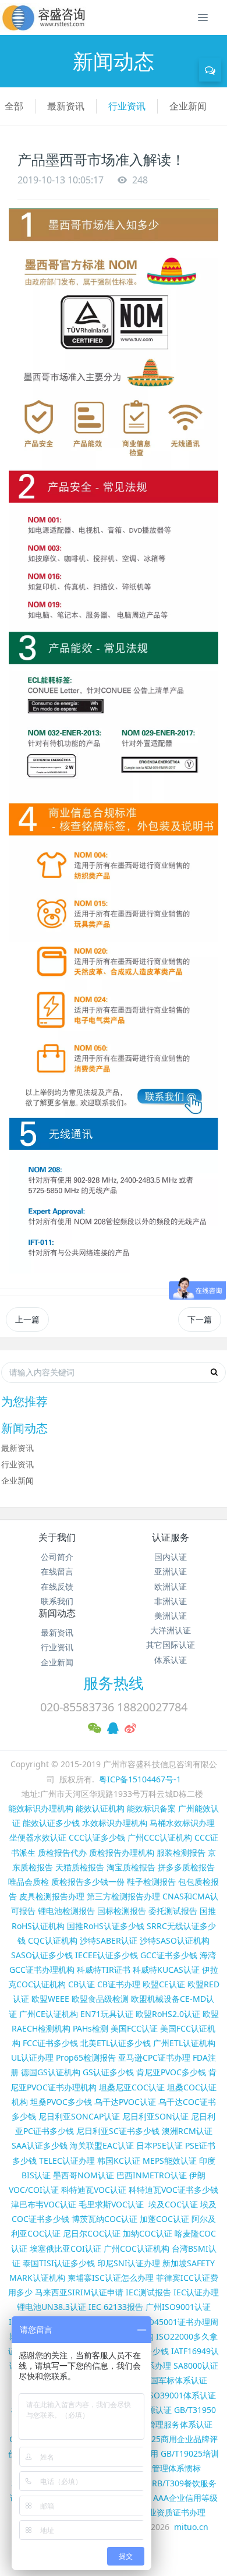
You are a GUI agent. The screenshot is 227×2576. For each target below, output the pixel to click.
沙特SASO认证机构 (175, 1940)
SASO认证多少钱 (42, 1955)
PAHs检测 (91, 2028)
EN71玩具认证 (107, 2014)
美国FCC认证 (134, 2028)
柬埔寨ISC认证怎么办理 (111, 2278)
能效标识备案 (151, 1808)
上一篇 (27, 1319)
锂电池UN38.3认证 (52, 2307)
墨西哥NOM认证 (84, 2175)
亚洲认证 (171, 1571)
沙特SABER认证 (109, 1940)
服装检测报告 (181, 1853)
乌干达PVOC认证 (125, 2102)
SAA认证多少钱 (40, 2145)
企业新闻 (188, 106)
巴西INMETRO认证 (152, 2175)
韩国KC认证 (119, 2161)
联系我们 (57, 1601)
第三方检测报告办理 (123, 1896)
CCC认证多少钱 (97, 1837)
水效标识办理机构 (115, 1823)
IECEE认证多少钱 (107, 1955)
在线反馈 (57, 1586)
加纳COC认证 (148, 2233)
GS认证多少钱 (108, 2072)
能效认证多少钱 (51, 1823)
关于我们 (57, 1537)
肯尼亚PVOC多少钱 (171, 2072)
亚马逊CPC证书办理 (154, 2057)
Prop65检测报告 (86, 2057)
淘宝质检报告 (131, 1867)
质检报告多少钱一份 (88, 1882)
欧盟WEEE (50, 1999)
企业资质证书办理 (173, 2512)
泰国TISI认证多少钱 (59, 2263)
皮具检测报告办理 (52, 1896)
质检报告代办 (62, 1853)
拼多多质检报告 (186, 1867)
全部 (14, 106)
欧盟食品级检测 (100, 1999)
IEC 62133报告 (116, 2307)
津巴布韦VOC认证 (45, 2204)
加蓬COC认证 (164, 2219)
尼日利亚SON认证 (155, 2116)
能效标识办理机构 (41, 1808)
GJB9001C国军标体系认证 (160, 2380)
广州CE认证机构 (49, 2014)
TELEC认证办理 (67, 2161)
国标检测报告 (122, 1911)
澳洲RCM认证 (187, 2131)
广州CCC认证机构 (160, 1837)
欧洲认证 (171, 1586)
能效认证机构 (100, 1808)
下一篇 (200, 1319)
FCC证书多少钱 (50, 2043)
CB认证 (81, 1984)
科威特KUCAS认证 (166, 1970)
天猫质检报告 (80, 1867)
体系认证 (171, 1660)
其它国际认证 (171, 1645)
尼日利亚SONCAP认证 (79, 2116)
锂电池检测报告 (66, 1911)
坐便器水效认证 (38, 1837)
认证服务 (171, 1537)
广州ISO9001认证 (178, 2307)
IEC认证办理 (196, 2292)
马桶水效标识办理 (182, 1823)
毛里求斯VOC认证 (111, 2204)
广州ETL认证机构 (184, 2043)
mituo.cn (191, 2527)
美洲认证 (171, 1616)
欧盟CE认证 (164, 1984)
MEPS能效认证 (170, 2161)
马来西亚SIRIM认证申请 (79, 2292)
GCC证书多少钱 (169, 1955)
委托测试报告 (173, 1911)
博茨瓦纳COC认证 (104, 2219)
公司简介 (57, 1557)
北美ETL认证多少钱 (116, 2043)
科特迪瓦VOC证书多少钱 (173, 2190)
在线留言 (57, 1571)
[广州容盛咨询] (44, 17)
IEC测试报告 (148, 2292)
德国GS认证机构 (51, 2072)
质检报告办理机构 (122, 1853)
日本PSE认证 (159, 2145)
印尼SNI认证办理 (129, 2263)
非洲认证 (171, 1601)
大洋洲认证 (171, 1630)
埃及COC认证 (173, 2204)
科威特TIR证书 (104, 1970)
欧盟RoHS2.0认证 (168, 2014)
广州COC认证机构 (136, 2248)
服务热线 (114, 1683)
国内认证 (171, 1557)
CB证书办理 (119, 1984)
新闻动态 (57, 1613)
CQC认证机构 (53, 1940)
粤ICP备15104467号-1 (140, 1779)
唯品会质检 (29, 1882)
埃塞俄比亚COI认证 (65, 2248)
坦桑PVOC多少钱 (61, 2102)
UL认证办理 (32, 2057)
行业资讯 (127, 106)
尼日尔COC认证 (92, 2233)
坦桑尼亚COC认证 (132, 2087)
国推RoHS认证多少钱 (106, 1926)
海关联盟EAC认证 (102, 2145)
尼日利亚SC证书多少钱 (118, 2131)
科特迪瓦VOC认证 (94, 2190)
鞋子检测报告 (151, 1882)
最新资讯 (66, 106)
